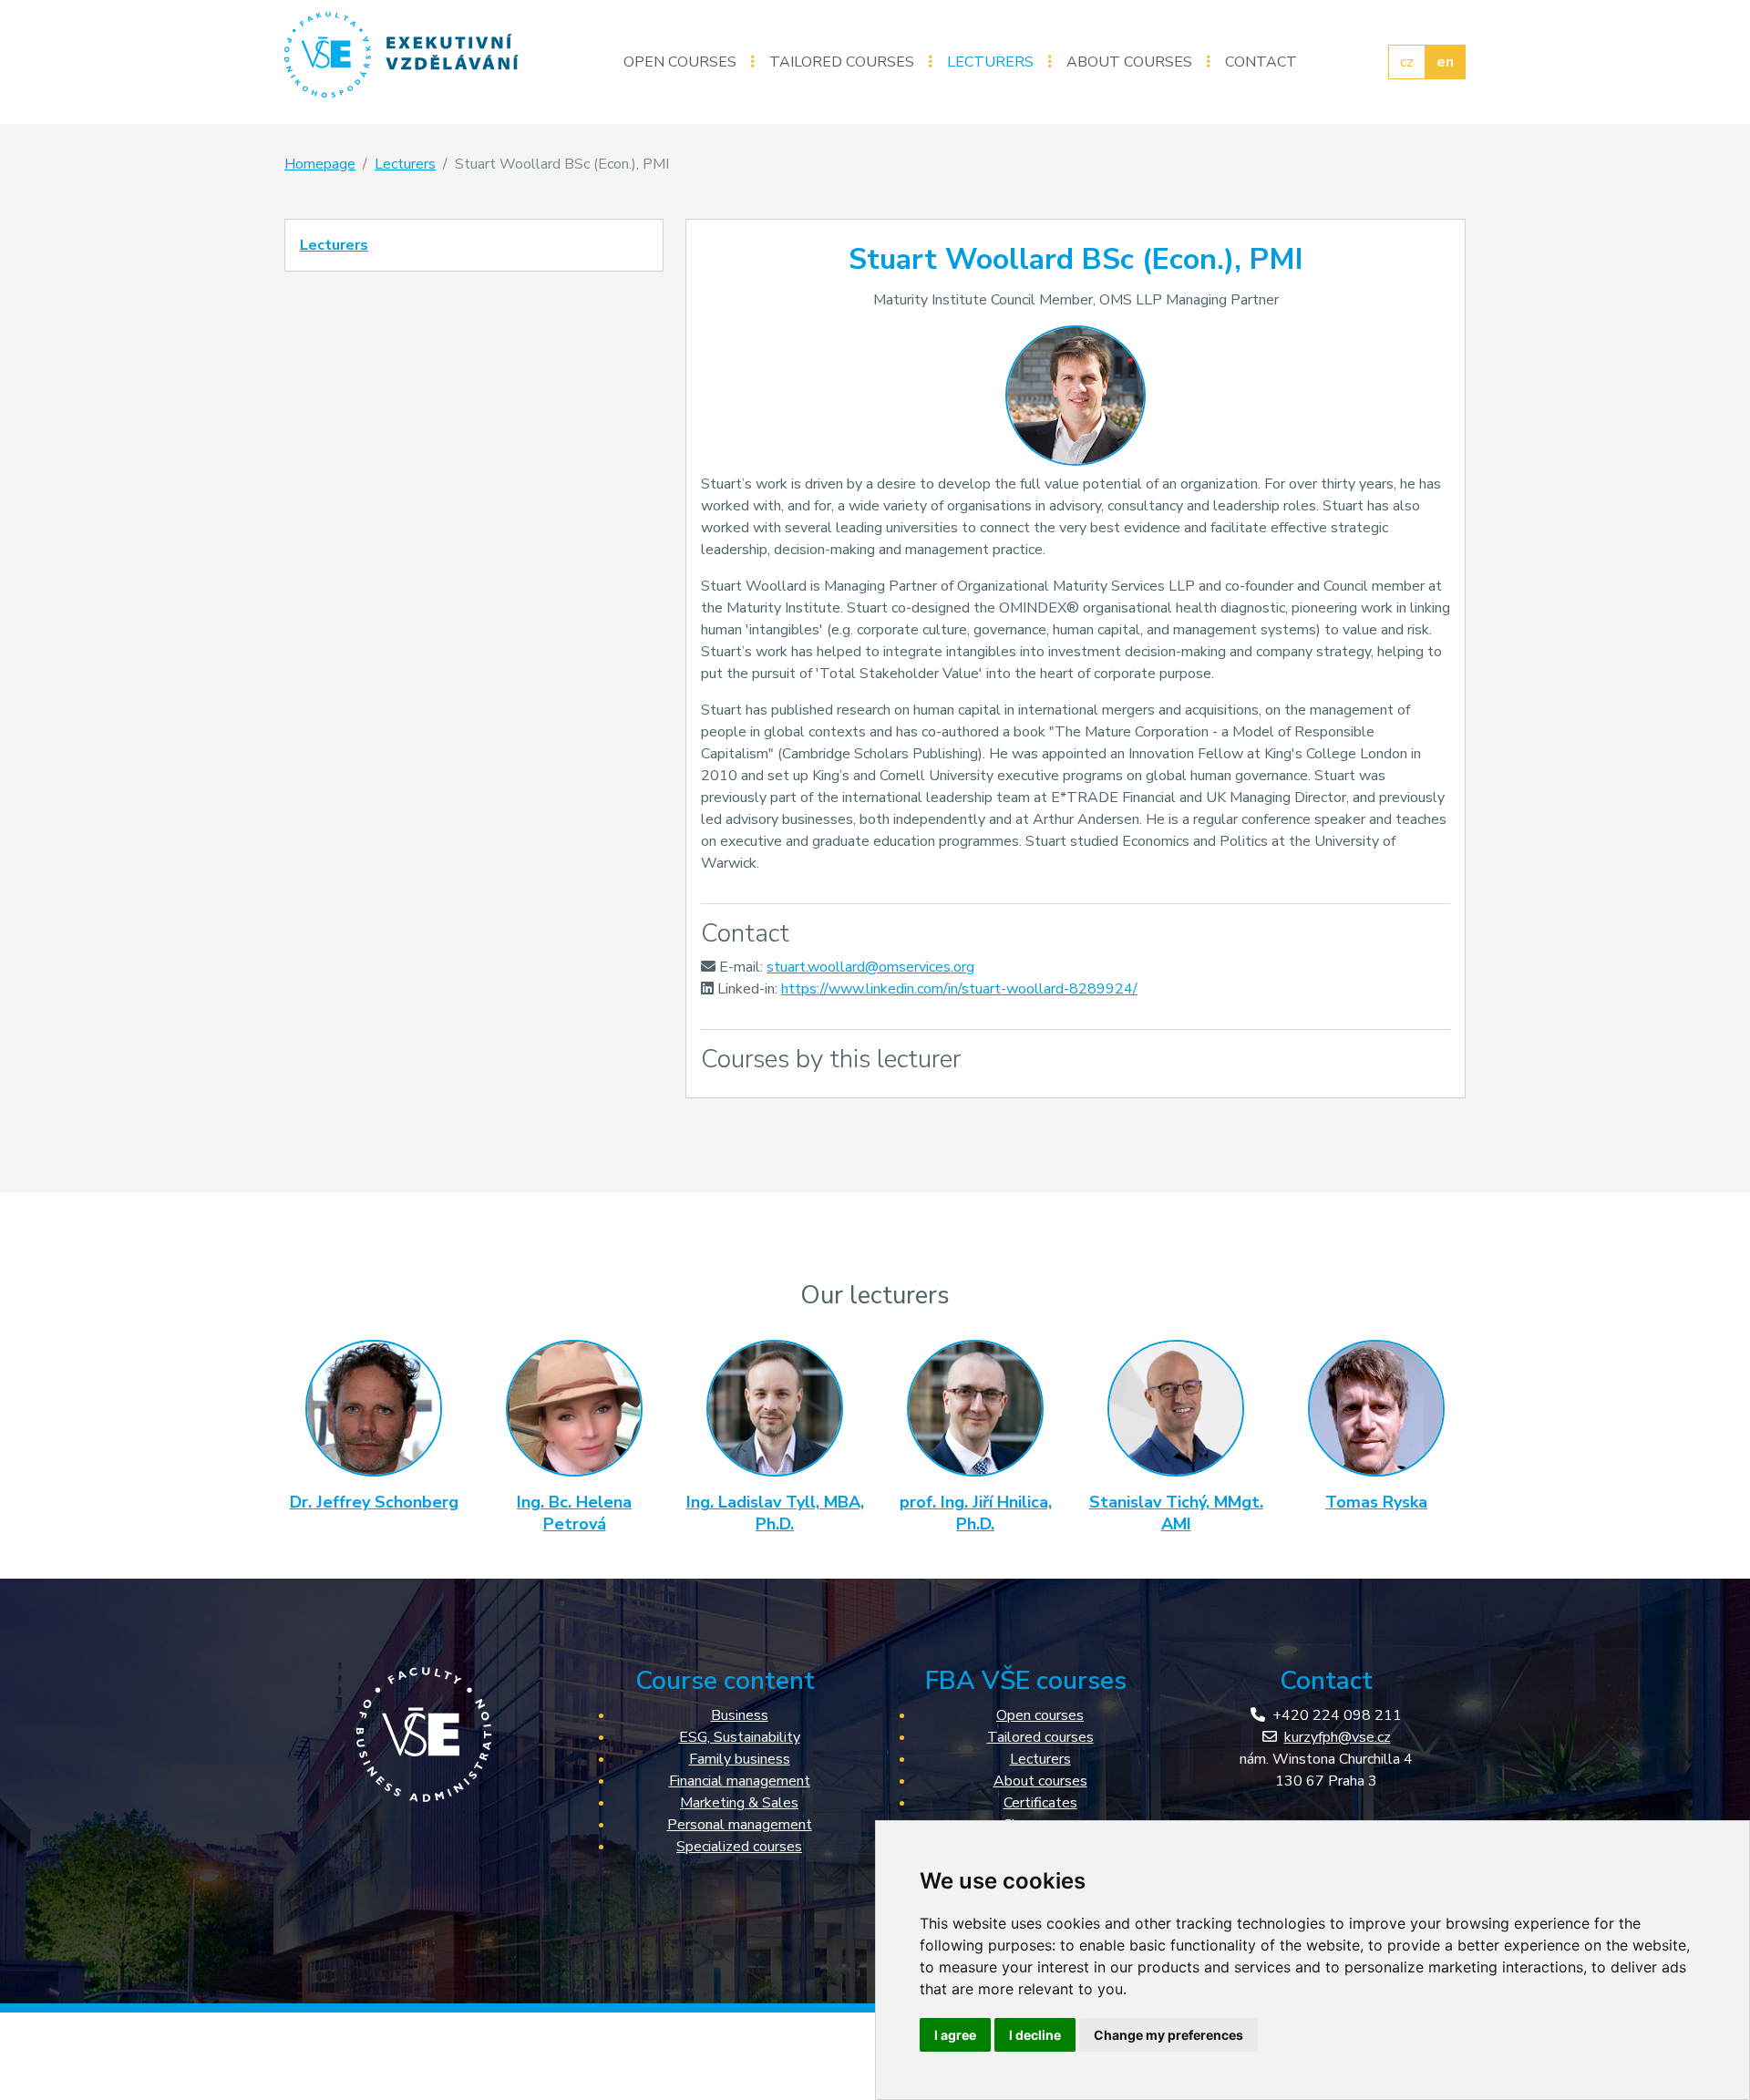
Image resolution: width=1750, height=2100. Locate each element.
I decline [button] (1035, 2035)
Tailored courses (842, 62)
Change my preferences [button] (1168, 2035)
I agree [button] (955, 2035)
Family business (740, 1759)
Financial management (740, 1781)
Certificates (1040, 1803)
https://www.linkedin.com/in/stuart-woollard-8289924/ (959, 989)
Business (740, 1715)
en (1445, 62)
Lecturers (990, 62)
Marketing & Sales (739, 1803)
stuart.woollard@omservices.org (870, 967)
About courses (1129, 62)
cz (1407, 62)
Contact (1261, 62)
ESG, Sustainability (740, 1737)
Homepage (320, 164)
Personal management (740, 1825)
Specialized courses (739, 1847)
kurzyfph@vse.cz (1338, 1737)
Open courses (680, 62)
